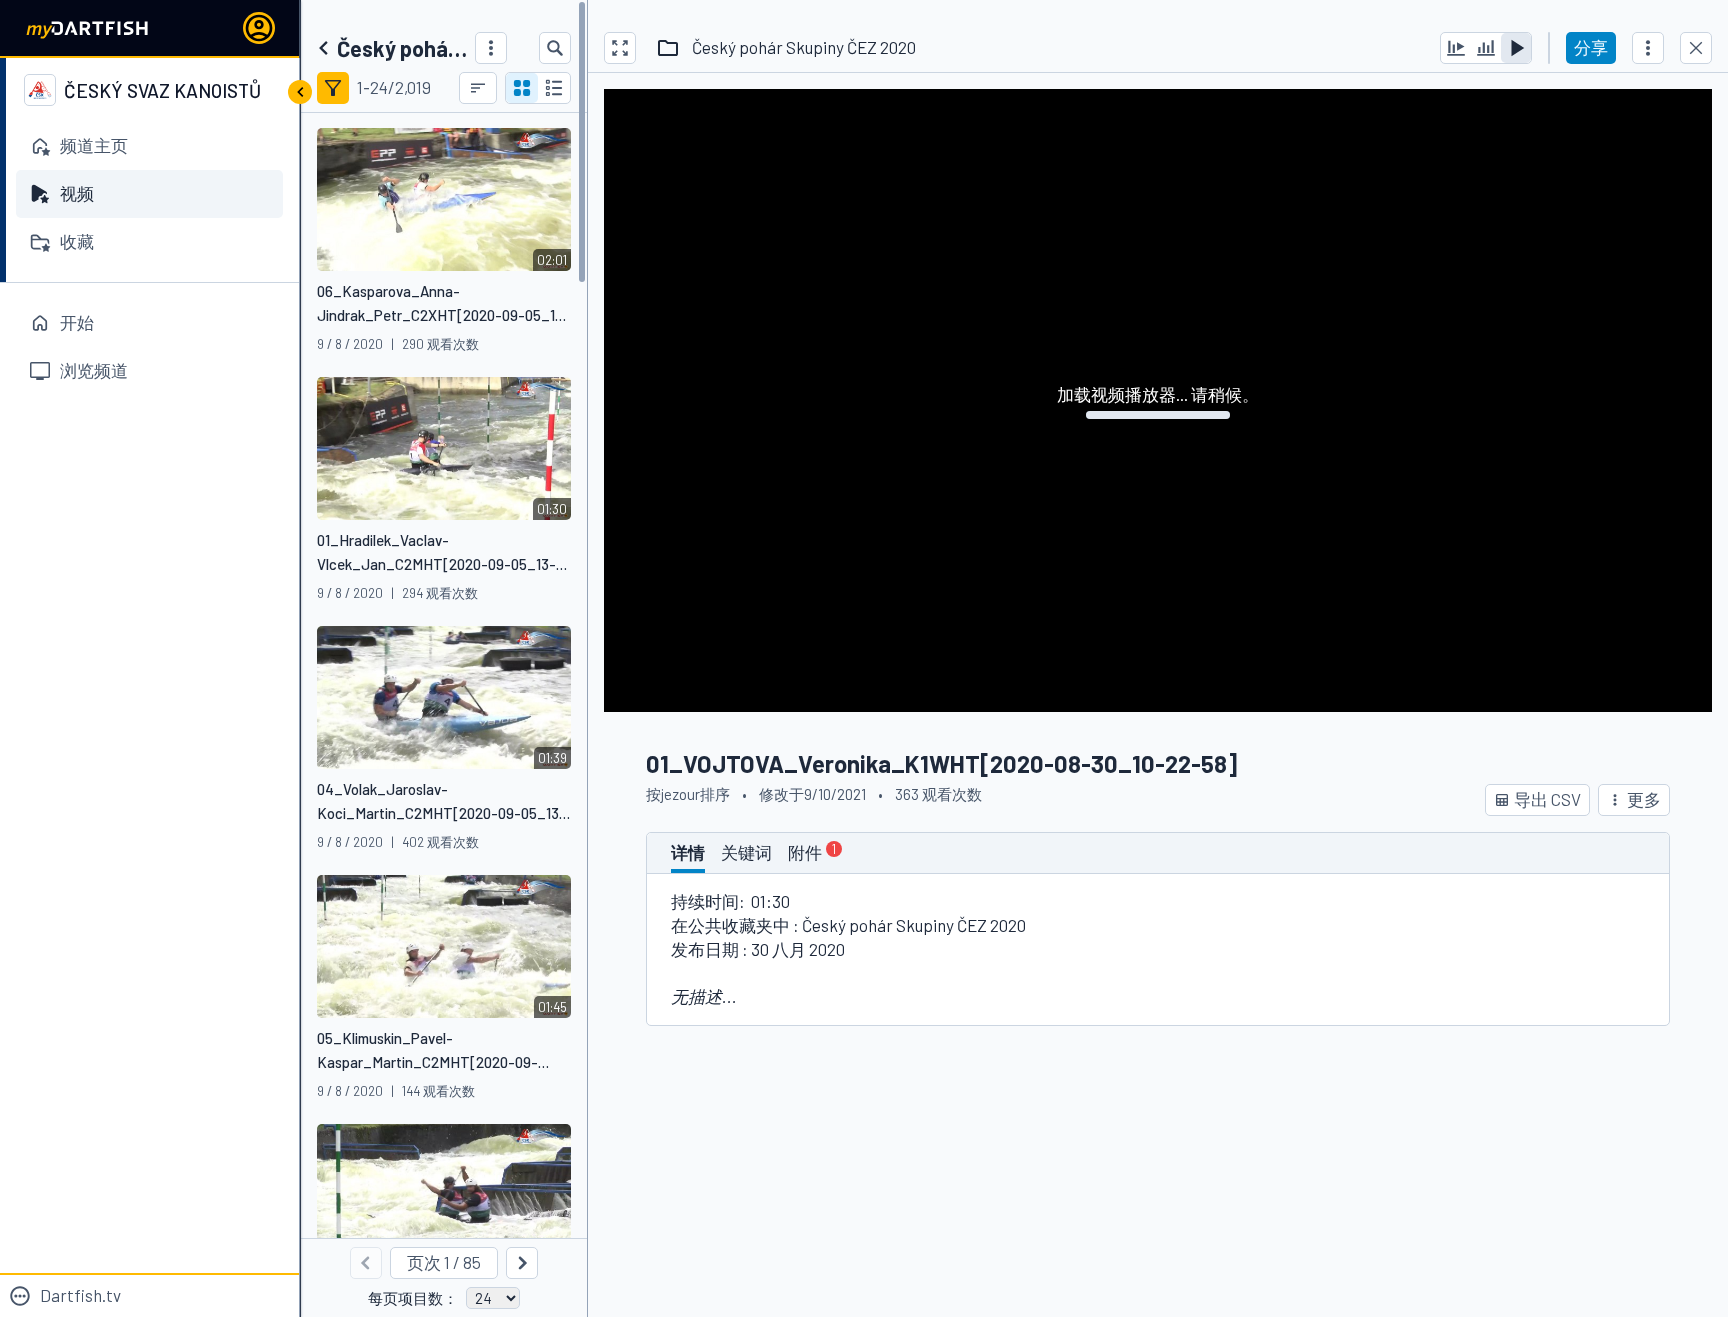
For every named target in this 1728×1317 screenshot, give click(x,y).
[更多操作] (1648, 48)
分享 (1591, 47)
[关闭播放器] (1696, 48)
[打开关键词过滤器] (333, 88)
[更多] (491, 48)
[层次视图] (554, 88)
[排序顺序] (478, 88)
